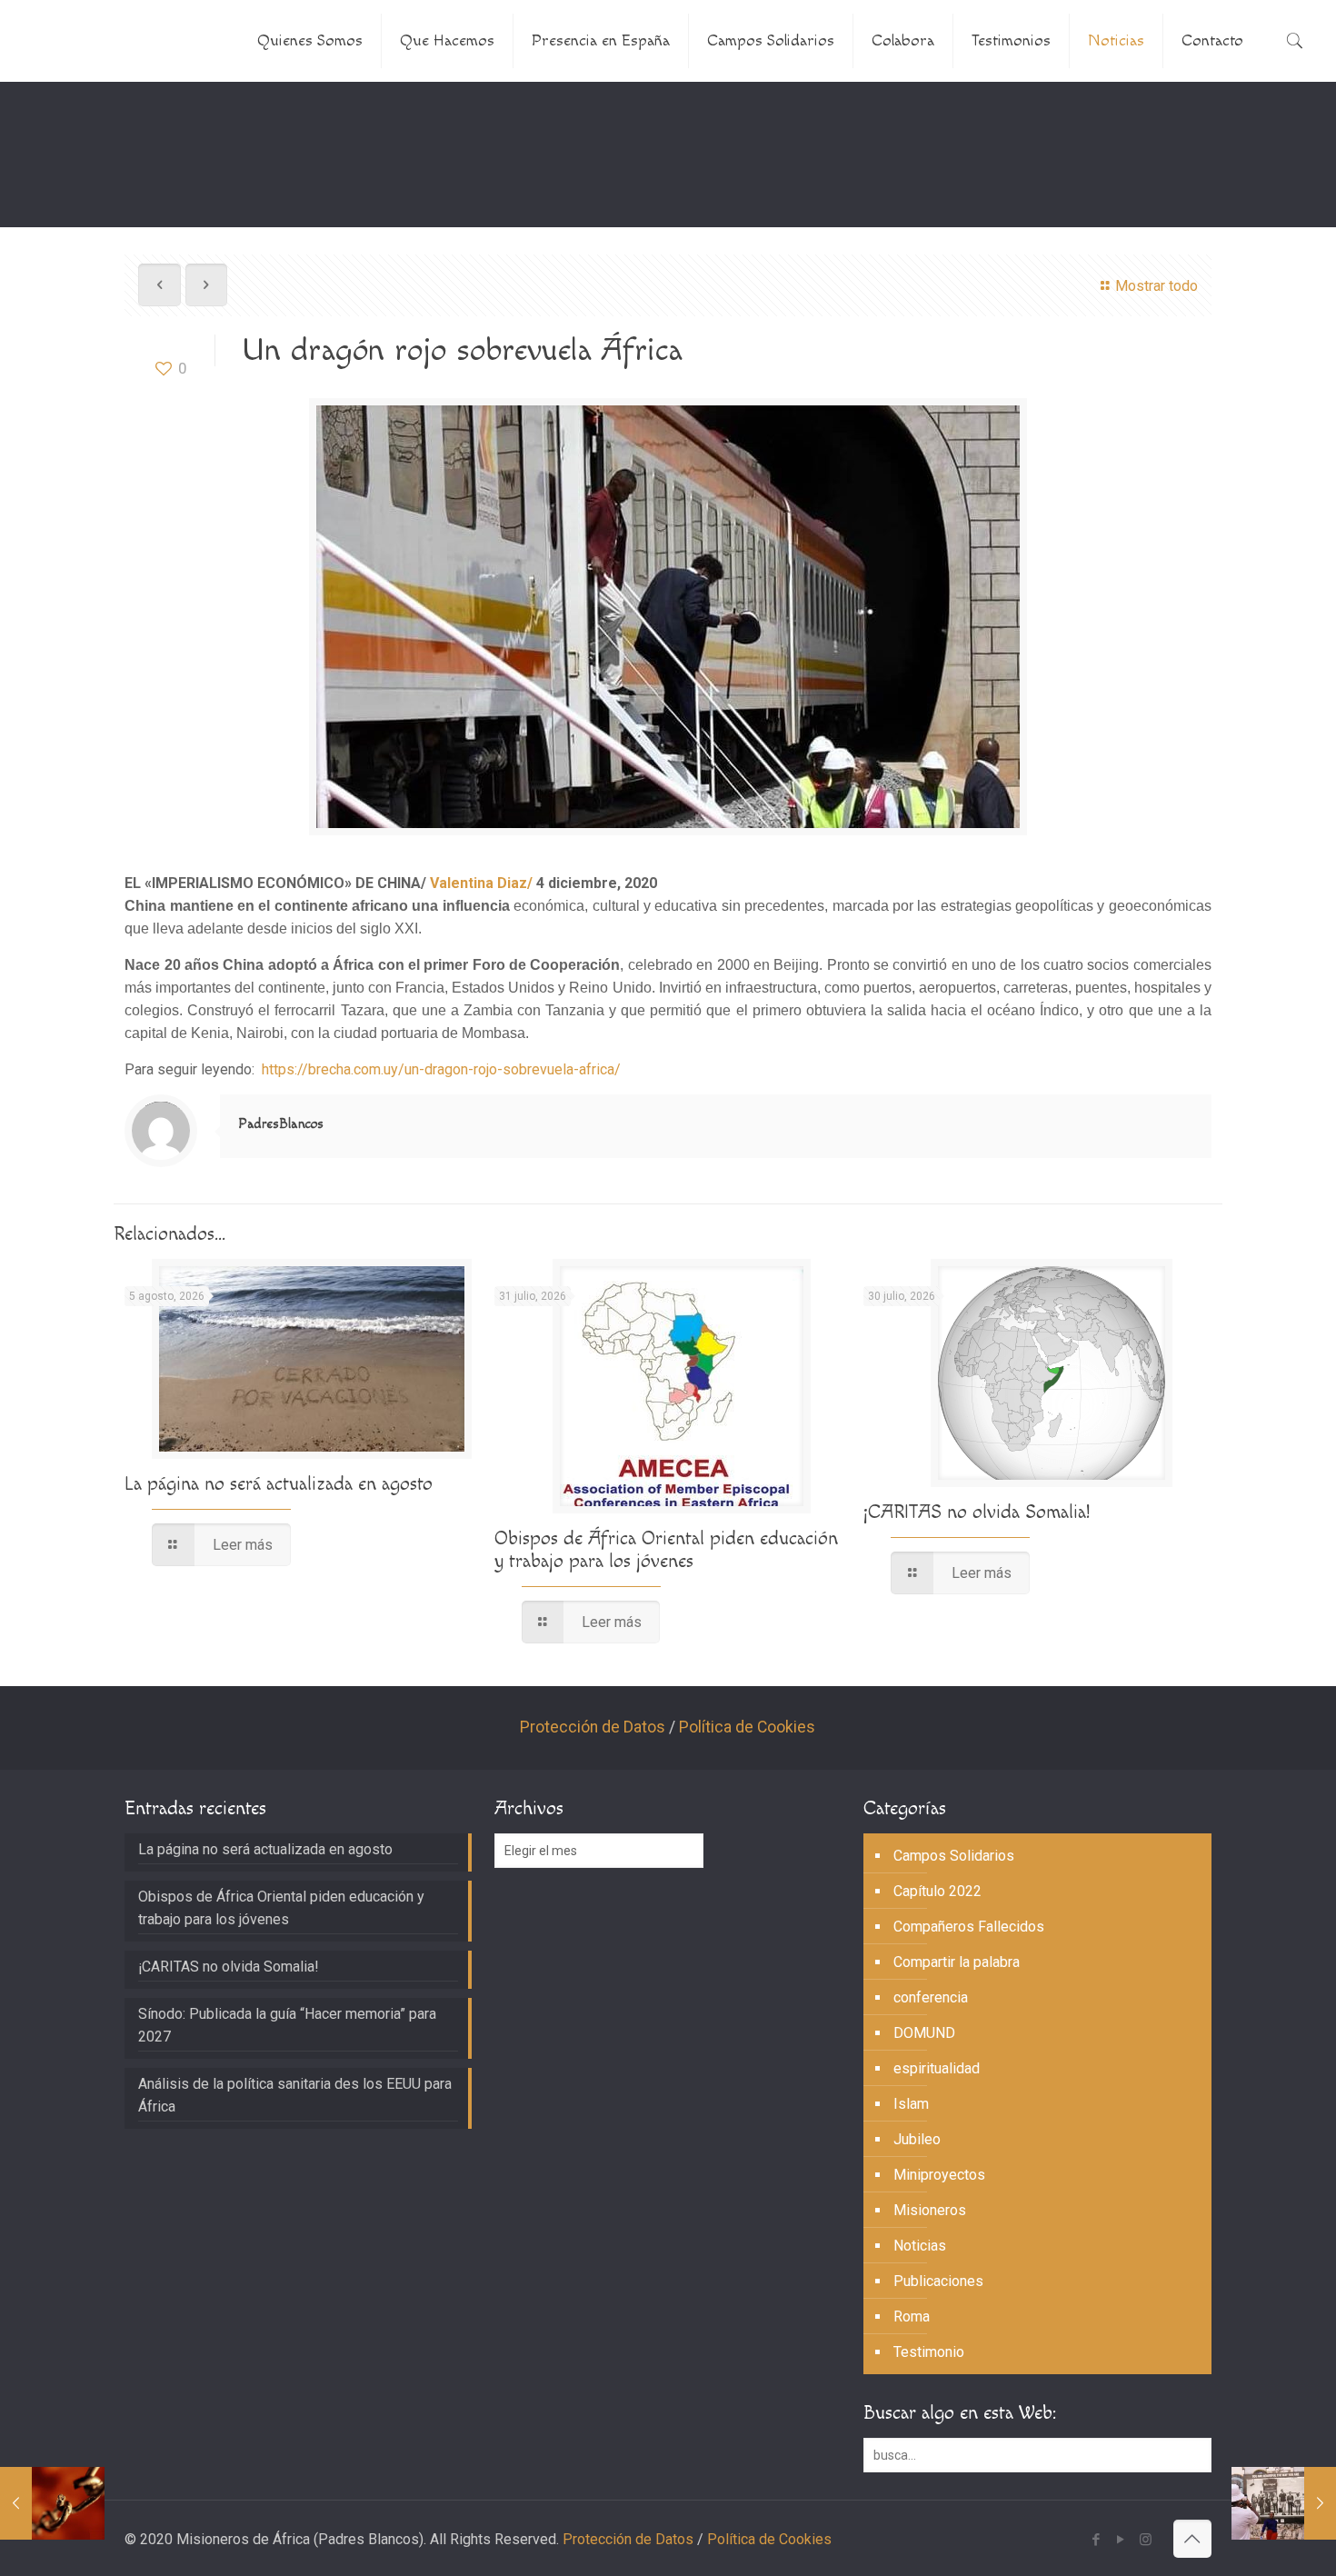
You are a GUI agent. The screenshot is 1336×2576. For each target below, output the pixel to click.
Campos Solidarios (954, 1856)
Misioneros (930, 2210)
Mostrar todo (1156, 286)
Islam (911, 2104)
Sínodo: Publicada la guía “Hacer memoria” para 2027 (287, 2025)
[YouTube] (1121, 2540)
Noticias (920, 2246)
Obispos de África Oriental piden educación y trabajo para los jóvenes (666, 1550)
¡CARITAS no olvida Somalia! (977, 1512)
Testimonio (929, 2352)
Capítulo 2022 (937, 1891)
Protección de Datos (593, 1727)
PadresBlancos (281, 1124)
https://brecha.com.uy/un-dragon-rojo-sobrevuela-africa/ (441, 1069)
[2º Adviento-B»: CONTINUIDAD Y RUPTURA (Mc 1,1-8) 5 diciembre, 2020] (52, 2503)
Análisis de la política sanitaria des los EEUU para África (295, 2095)
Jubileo (917, 2139)
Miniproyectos (939, 2175)
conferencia (931, 1997)
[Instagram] (1146, 2540)
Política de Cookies (747, 1727)
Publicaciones (938, 2281)
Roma (912, 2316)
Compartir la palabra (957, 1962)
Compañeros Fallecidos (969, 1927)
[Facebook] (1097, 2540)
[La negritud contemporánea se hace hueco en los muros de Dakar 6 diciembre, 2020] (1284, 2503)
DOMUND (924, 2033)
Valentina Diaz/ (483, 883)
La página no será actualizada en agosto (279, 1484)
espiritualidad (937, 2068)
